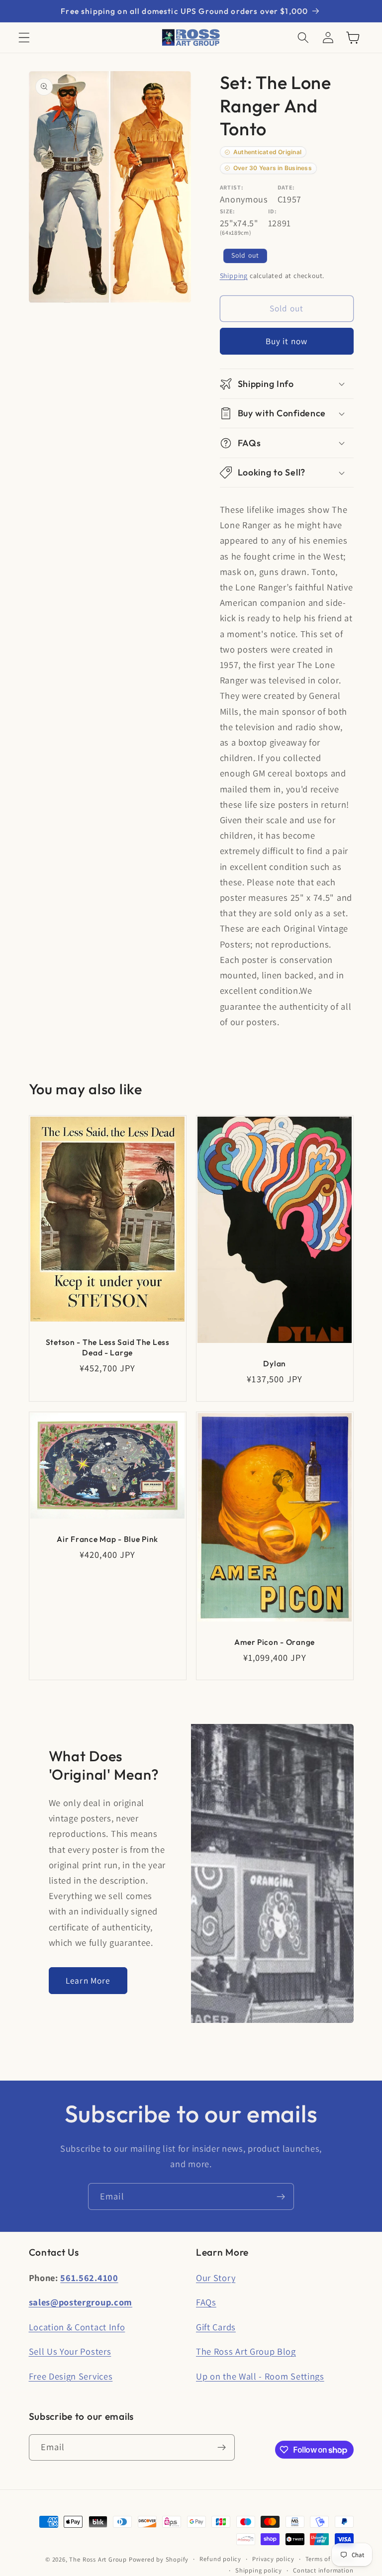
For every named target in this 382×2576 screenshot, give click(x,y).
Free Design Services (71, 2376)
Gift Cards (216, 2327)
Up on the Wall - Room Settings (260, 2376)
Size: (228, 211)
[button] (24, 38)
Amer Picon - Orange (275, 1642)
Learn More (88, 1980)
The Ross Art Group (98, 2559)
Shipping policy (259, 2570)
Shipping (234, 276)
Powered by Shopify (159, 2559)
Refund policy (220, 2559)
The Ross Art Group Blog (246, 2351)
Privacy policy (273, 2559)
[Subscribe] (281, 2196)
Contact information (323, 2570)
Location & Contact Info (77, 2327)
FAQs (206, 2302)
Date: (286, 187)
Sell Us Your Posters (70, 2351)
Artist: (232, 187)
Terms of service (330, 2559)
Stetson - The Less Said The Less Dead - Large (107, 1347)
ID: (273, 211)
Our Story (216, 2278)
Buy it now (287, 341)
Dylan (275, 1363)
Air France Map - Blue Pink (107, 1539)
